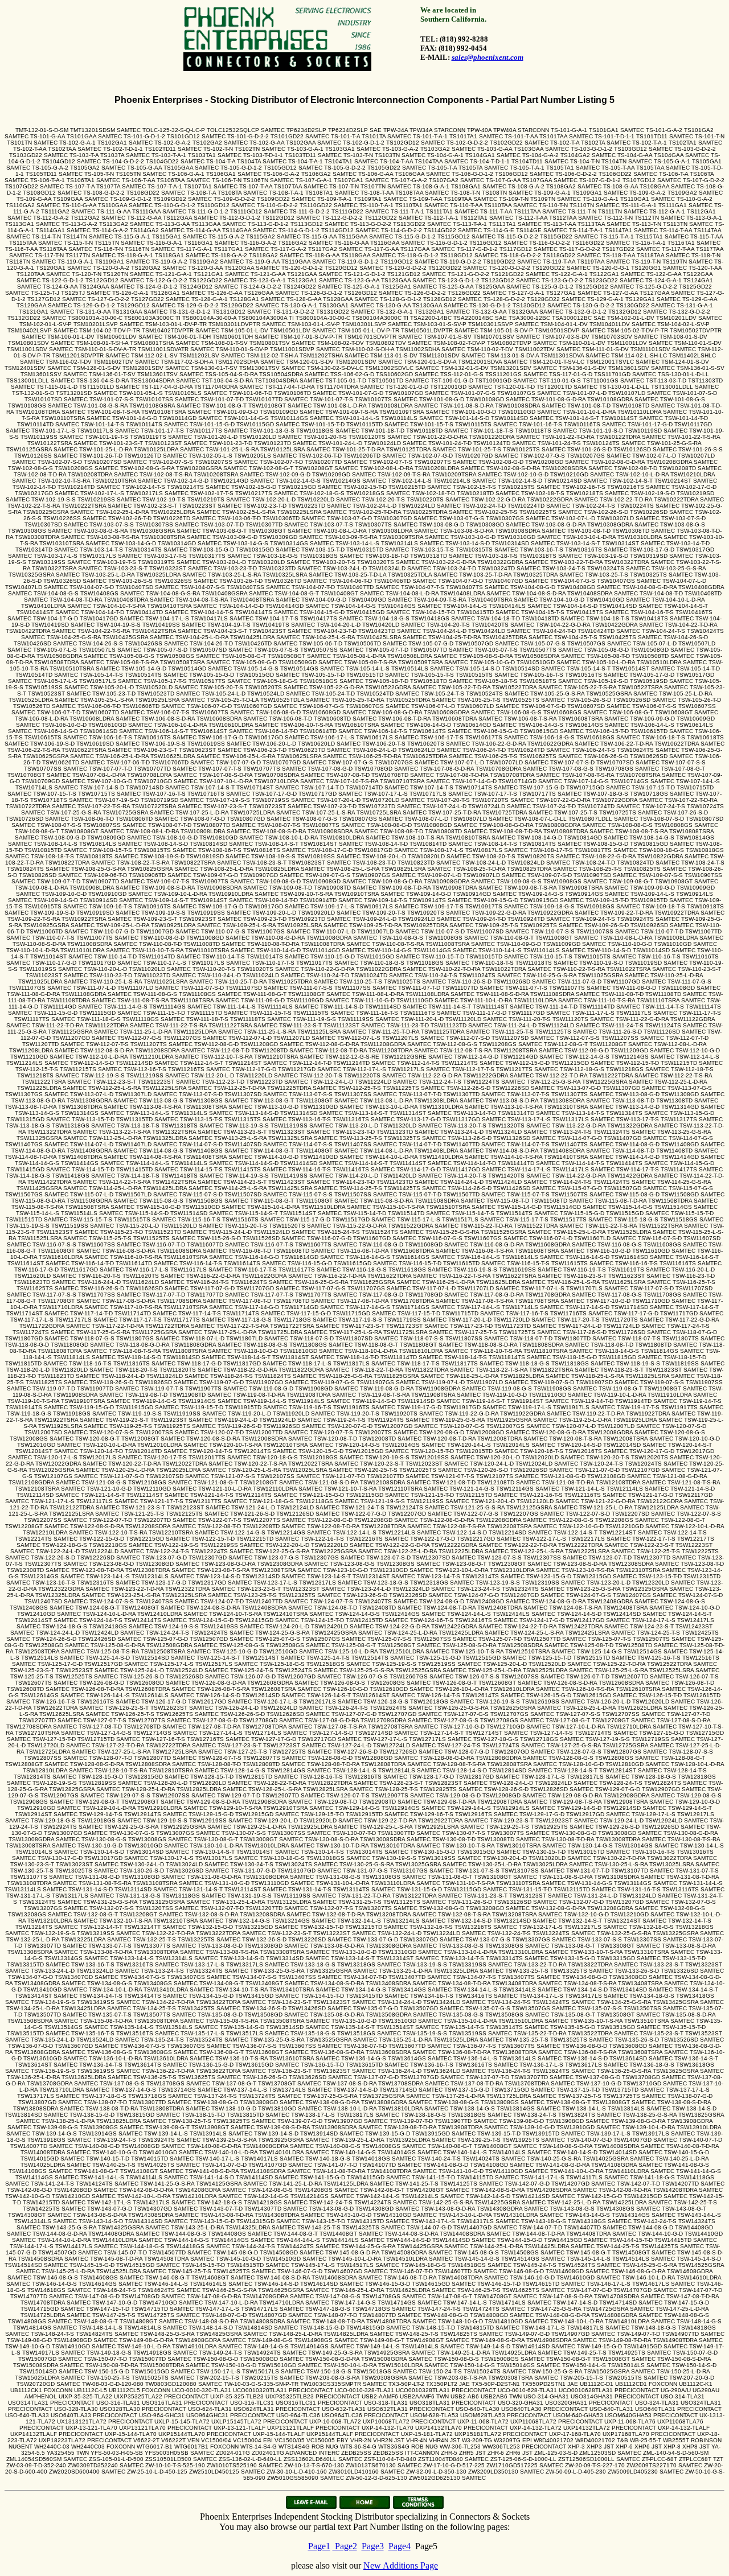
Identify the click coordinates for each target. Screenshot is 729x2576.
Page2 (345, 2546)
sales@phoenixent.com (488, 57)
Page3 (373, 2546)
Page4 (400, 2546)
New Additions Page (401, 2565)
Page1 (319, 2546)
